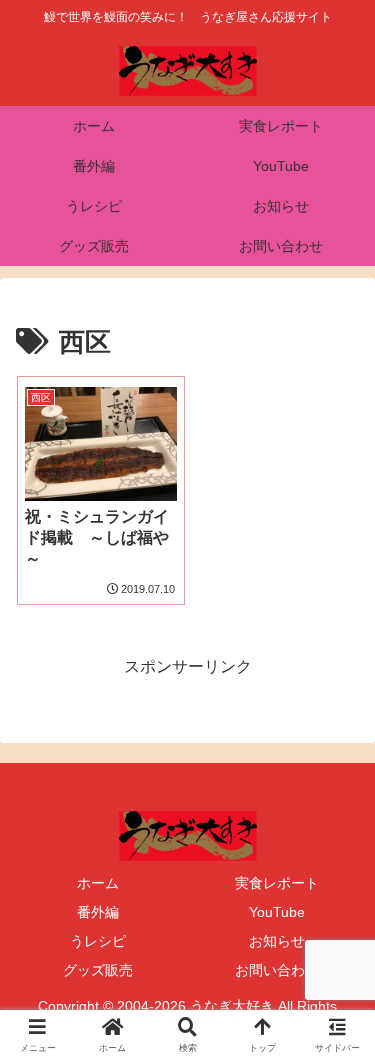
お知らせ (277, 941)
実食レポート (277, 883)
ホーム (98, 883)
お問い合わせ (277, 970)
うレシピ (98, 941)
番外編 (98, 912)
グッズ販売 (98, 970)
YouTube (277, 912)
